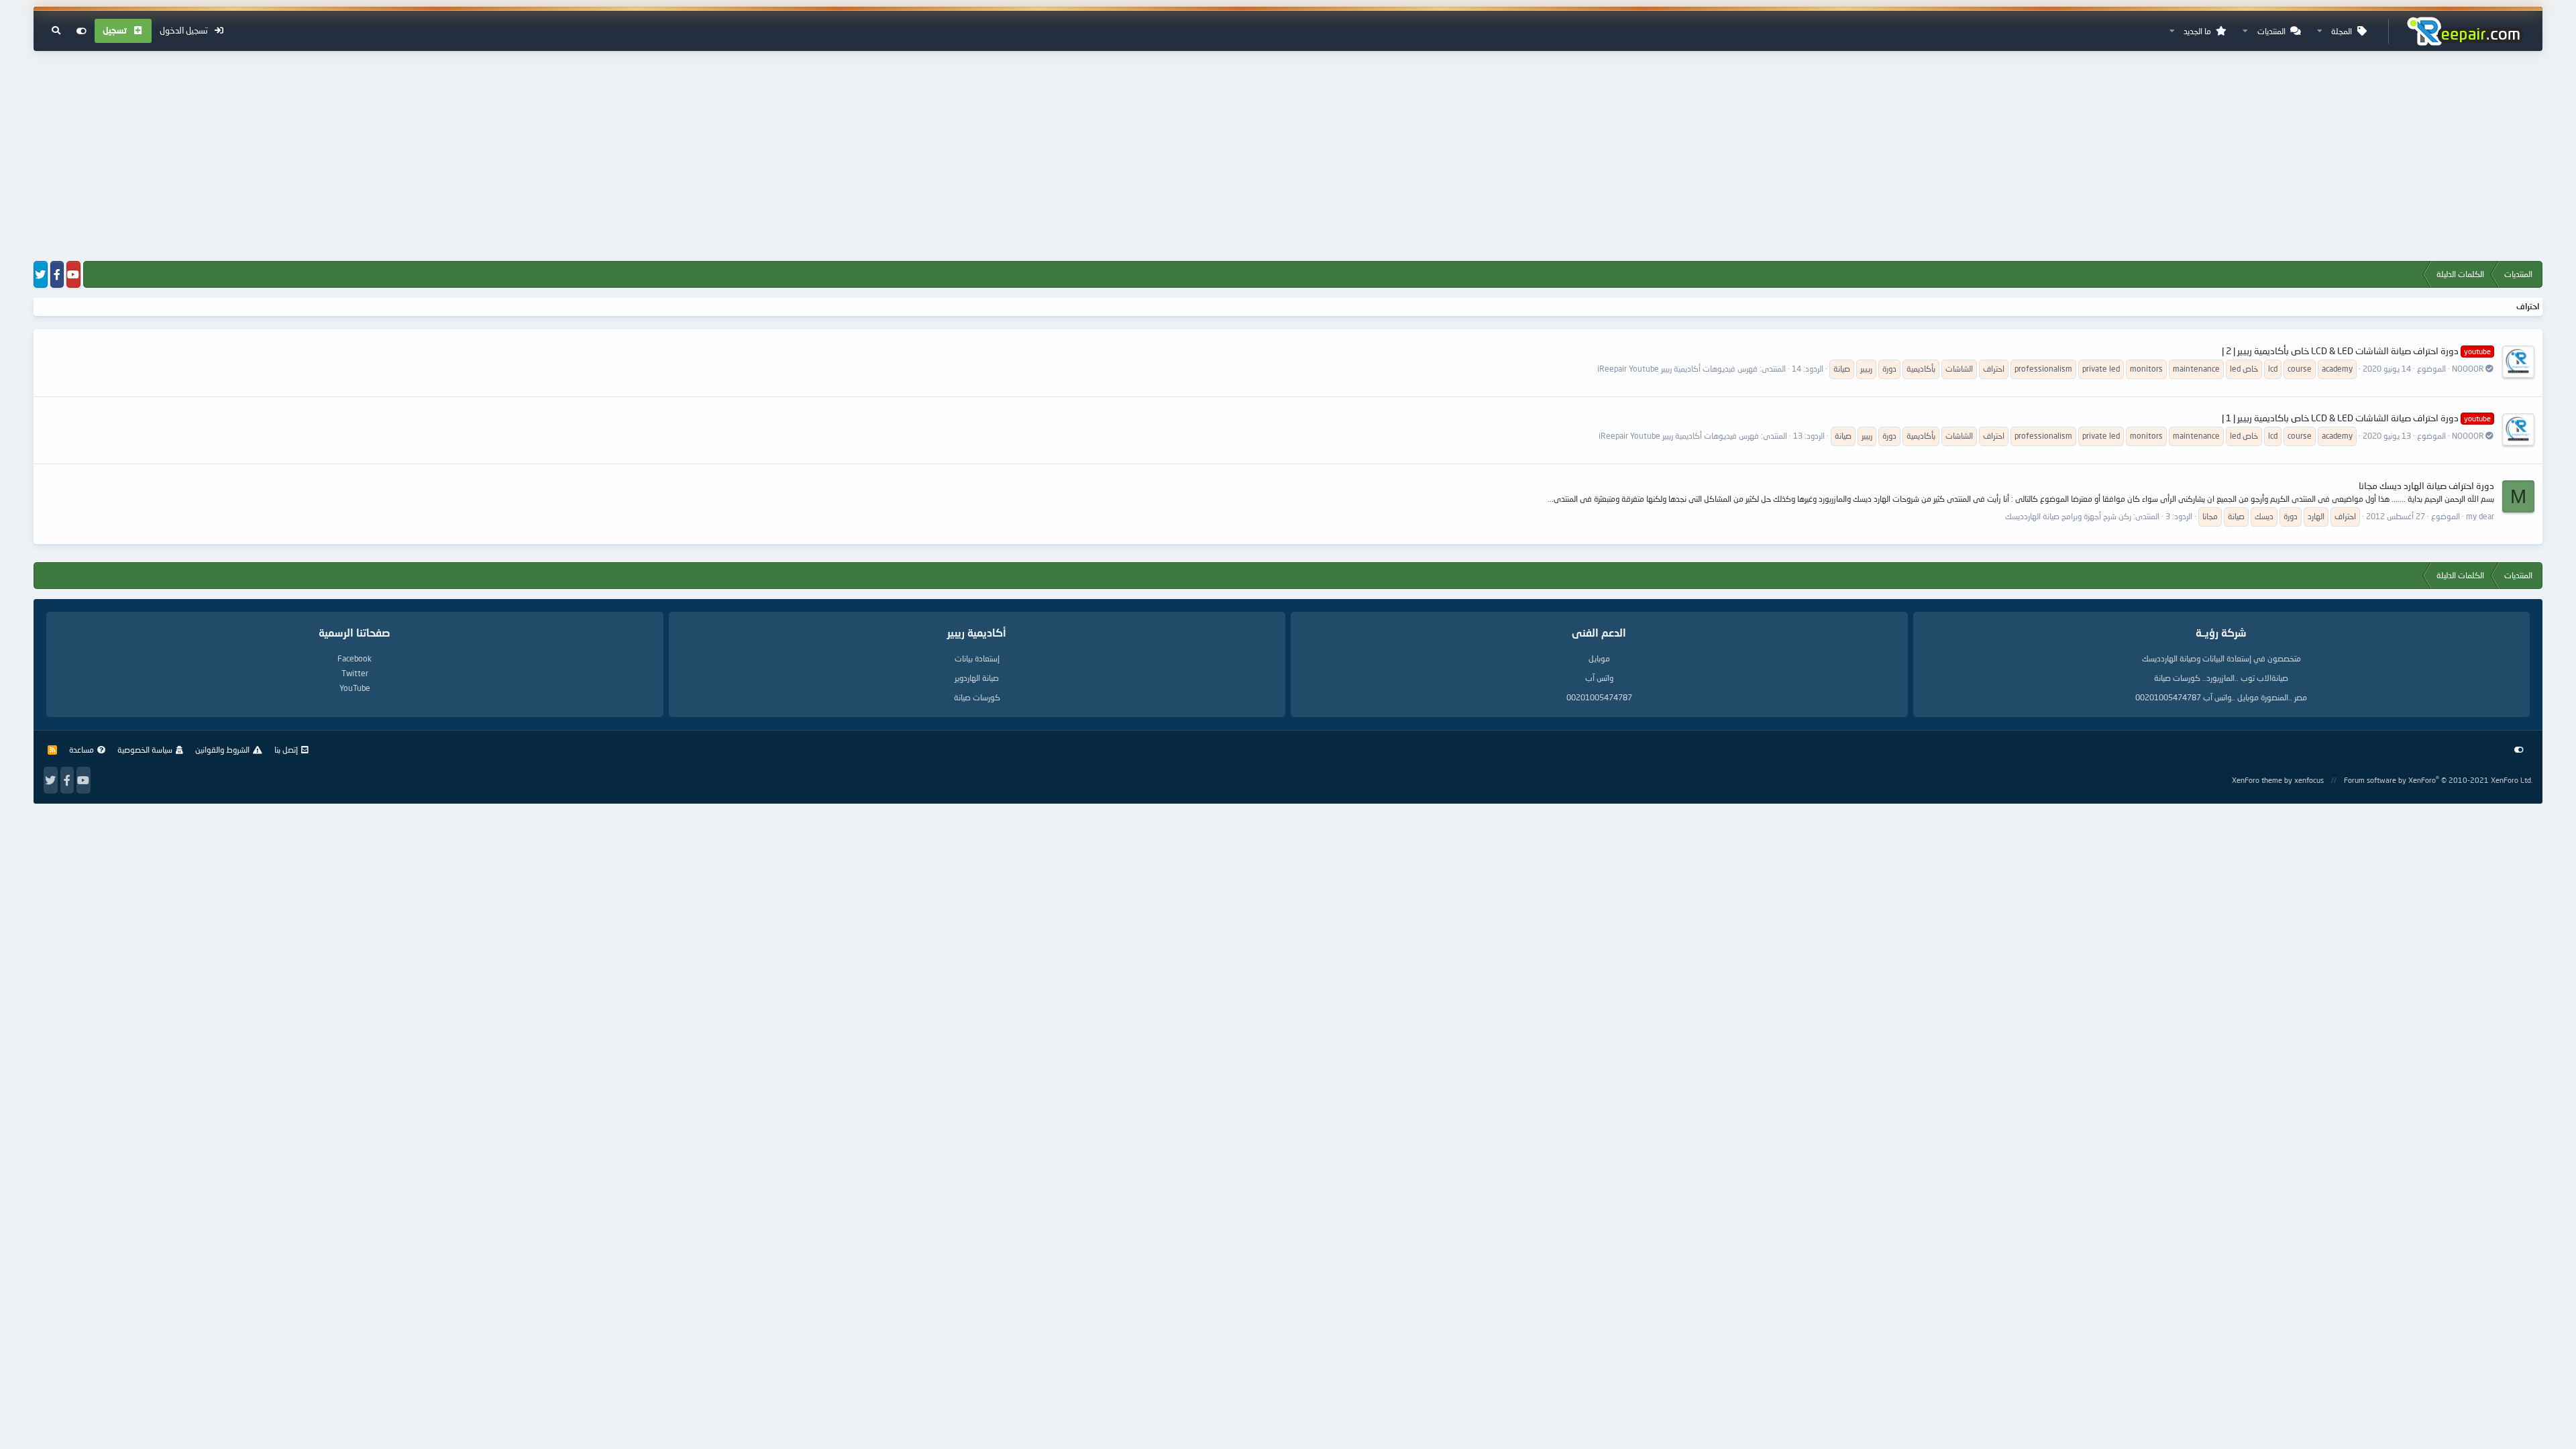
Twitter (355, 673)
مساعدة (82, 750)
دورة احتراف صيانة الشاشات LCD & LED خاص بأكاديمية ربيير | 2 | (2356, 351)
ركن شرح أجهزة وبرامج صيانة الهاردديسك (2068, 516)
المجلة (2342, 31)
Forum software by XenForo (2438, 780)
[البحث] (56, 31)
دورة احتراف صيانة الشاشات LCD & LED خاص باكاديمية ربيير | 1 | (2356, 418)
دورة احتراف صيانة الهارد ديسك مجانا (2426, 485)
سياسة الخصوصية (145, 750)
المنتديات (2271, 31)
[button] (2320, 31)
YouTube (355, 688)
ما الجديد (2197, 31)
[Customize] (82, 31)
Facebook (355, 658)
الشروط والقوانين (222, 750)
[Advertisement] (1288, 157)
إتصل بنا (286, 750)
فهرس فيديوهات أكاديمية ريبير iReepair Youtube (1677, 369)
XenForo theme (2257, 780)
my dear (2480, 516)
